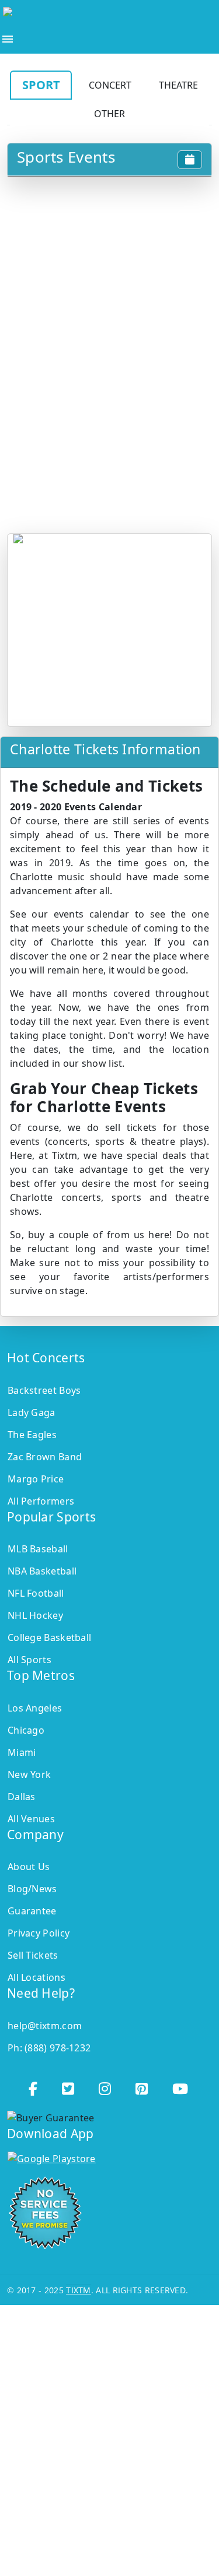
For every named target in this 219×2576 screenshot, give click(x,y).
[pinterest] (143, 2085)
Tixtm (79, 2290)
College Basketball (49, 1637)
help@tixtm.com (45, 2026)
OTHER (109, 114)
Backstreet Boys (44, 1390)
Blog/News (32, 1889)
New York (29, 1774)
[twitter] (69, 2085)
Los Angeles (35, 1708)
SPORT (41, 85)
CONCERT (110, 85)
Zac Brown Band (45, 1457)
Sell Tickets (33, 1955)
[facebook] (34, 2085)
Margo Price (36, 1479)
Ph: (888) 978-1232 (49, 2048)
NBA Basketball (42, 1571)
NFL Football (36, 1593)
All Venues (31, 1819)
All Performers (41, 1501)
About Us (29, 1867)
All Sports (29, 1660)
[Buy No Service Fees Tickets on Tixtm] (97, 15)
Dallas (22, 1797)
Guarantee (32, 1911)
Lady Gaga (32, 1412)
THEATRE (178, 85)
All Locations (36, 1977)
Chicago (26, 1730)
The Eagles (32, 1435)
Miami (22, 1752)
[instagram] (106, 2085)
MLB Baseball (38, 1549)
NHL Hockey (35, 1615)
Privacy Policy (39, 1933)
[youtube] (181, 2085)
